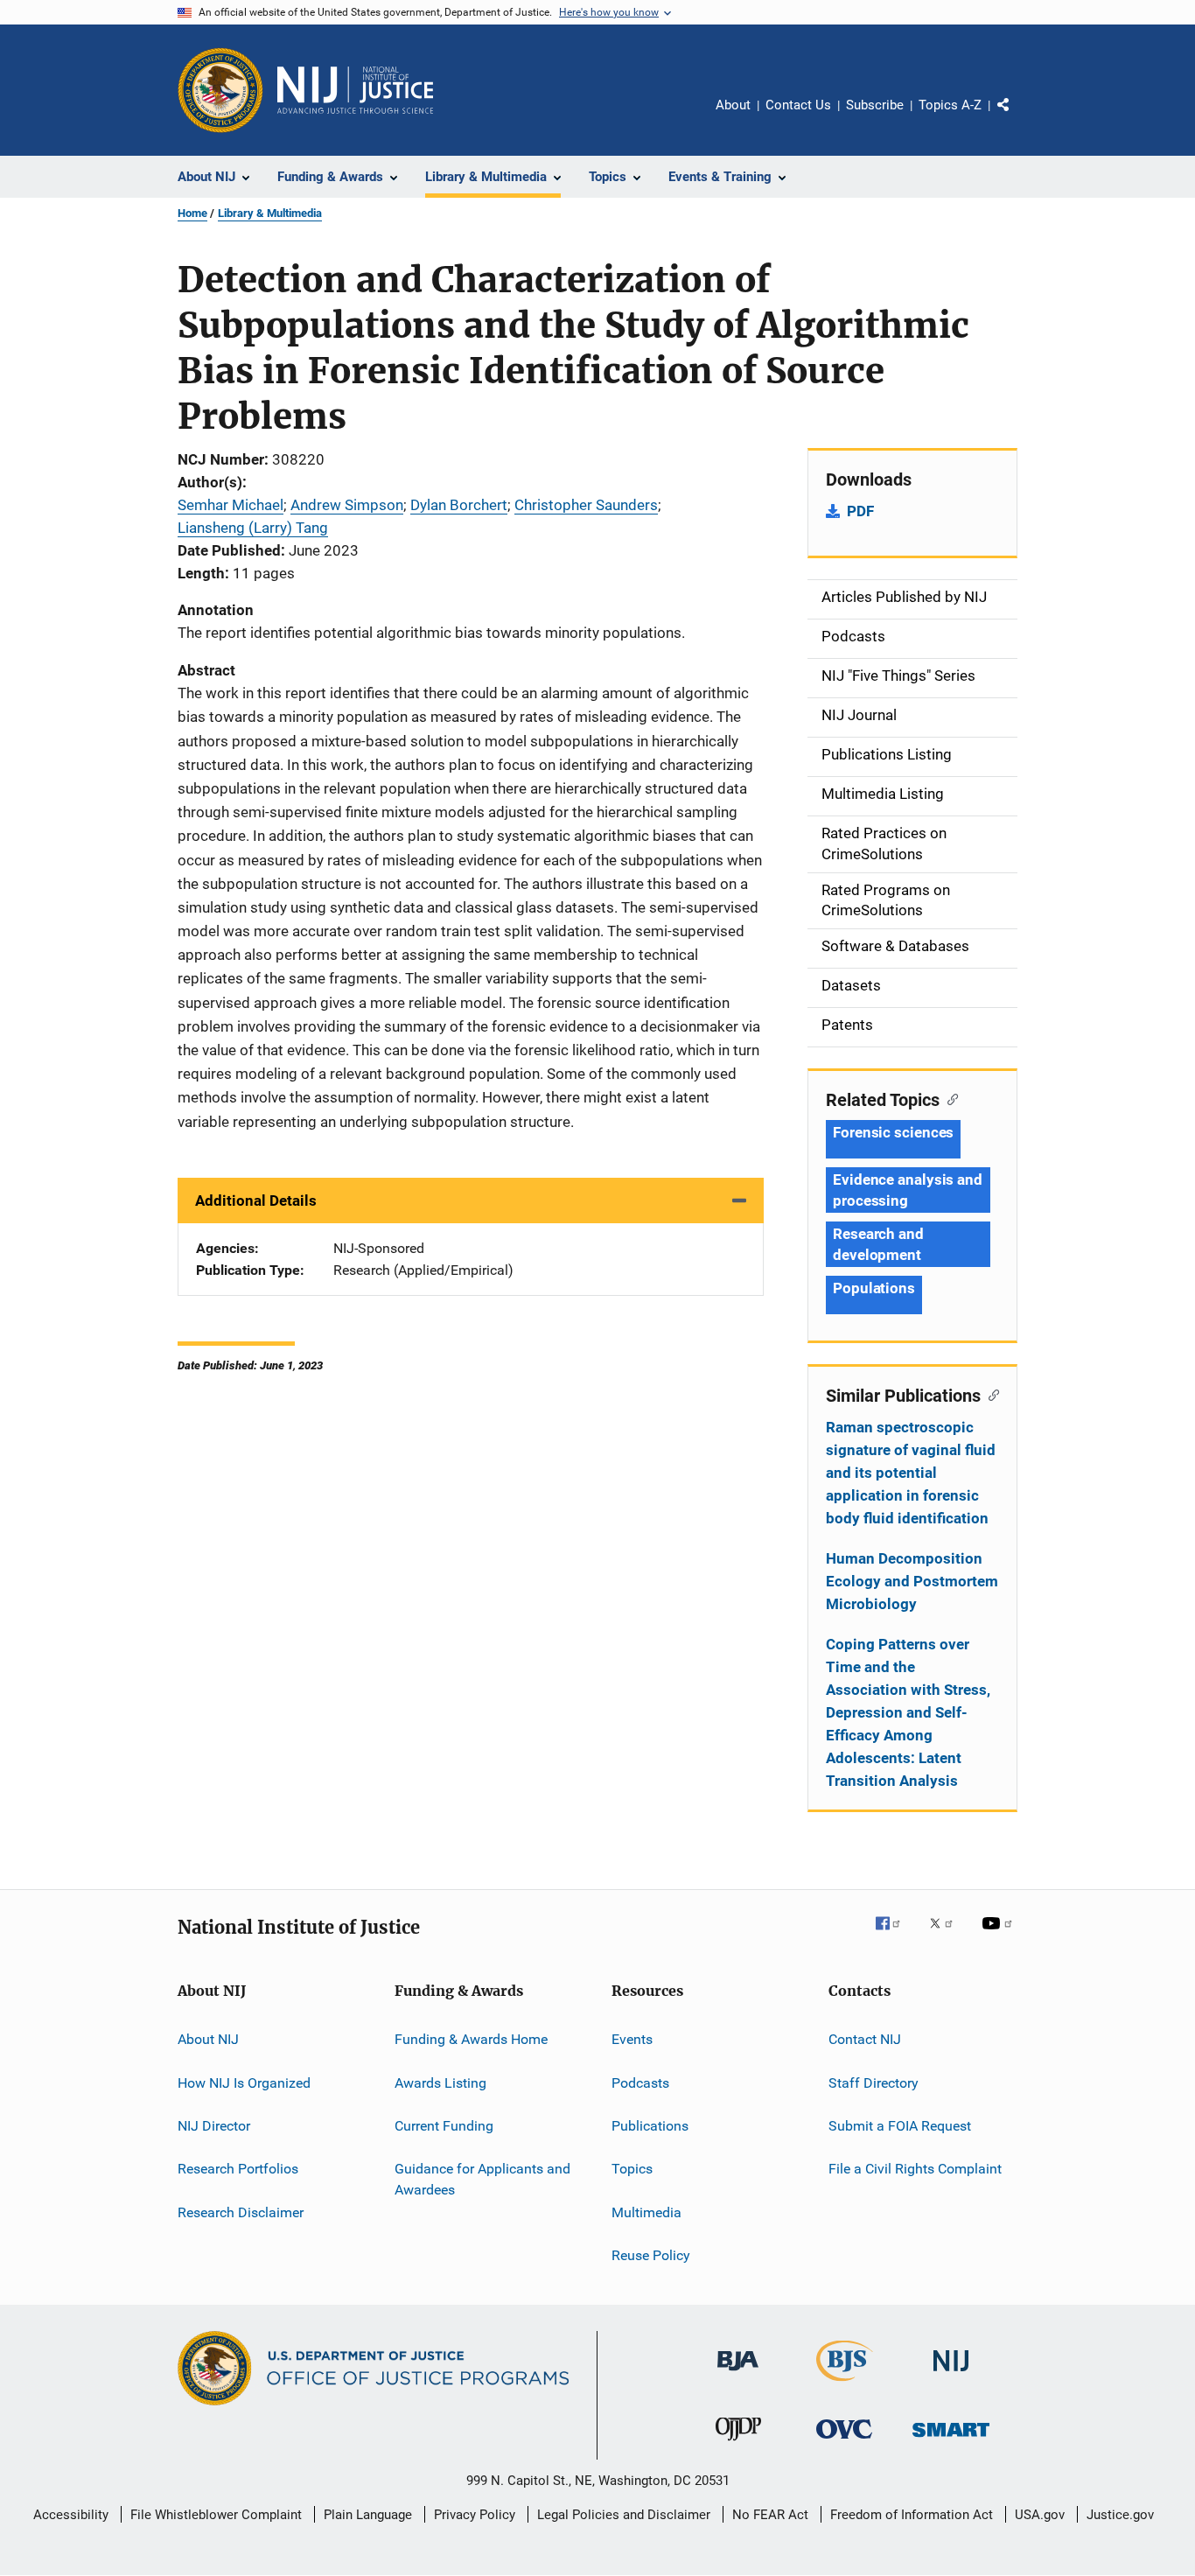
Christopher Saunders (586, 505)
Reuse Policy (651, 2255)
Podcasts (640, 2082)
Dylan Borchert (459, 505)
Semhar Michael (231, 505)
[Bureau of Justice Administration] (738, 2374)
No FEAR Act (770, 2515)
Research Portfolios (238, 2169)
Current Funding (444, 2126)
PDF (860, 511)
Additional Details (256, 1200)
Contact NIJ (865, 2039)
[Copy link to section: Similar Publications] (990, 1394)
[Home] (355, 90)
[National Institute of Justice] (951, 2374)
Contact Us (798, 105)
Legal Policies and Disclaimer (624, 2515)
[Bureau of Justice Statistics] (845, 2384)
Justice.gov (1120, 2515)
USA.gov (1040, 2515)
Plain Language (368, 2515)
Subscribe (875, 105)
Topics (632, 2169)
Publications (650, 2126)
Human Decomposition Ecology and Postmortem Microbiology (912, 1581)
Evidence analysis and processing (908, 1190)
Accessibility (71, 2515)
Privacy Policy (475, 2515)
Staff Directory (874, 2082)
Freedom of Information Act (912, 2515)
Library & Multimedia (270, 213)
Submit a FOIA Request (900, 2126)
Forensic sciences (893, 1132)
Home (192, 213)
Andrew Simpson (347, 505)
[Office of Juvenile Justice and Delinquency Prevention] (738, 2444)
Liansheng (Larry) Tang (253, 528)
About (733, 105)
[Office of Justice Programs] (220, 90)
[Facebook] (895, 1935)
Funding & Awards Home (471, 2039)
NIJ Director (214, 2126)
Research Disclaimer (241, 2212)
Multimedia (646, 2212)
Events (632, 2039)
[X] (947, 1935)
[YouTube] (1000, 1935)
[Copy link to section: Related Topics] (949, 1098)
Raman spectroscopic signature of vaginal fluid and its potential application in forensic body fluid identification (911, 1473)
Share (1017, 117)
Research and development (878, 1244)
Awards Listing (440, 2082)
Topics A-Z (950, 105)
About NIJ (208, 2039)
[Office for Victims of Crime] (844, 2442)
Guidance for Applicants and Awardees (482, 2179)
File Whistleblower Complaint (216, 2515)
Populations (874, 1288)
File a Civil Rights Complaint (915, 2169)
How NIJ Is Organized (244, 2082)
